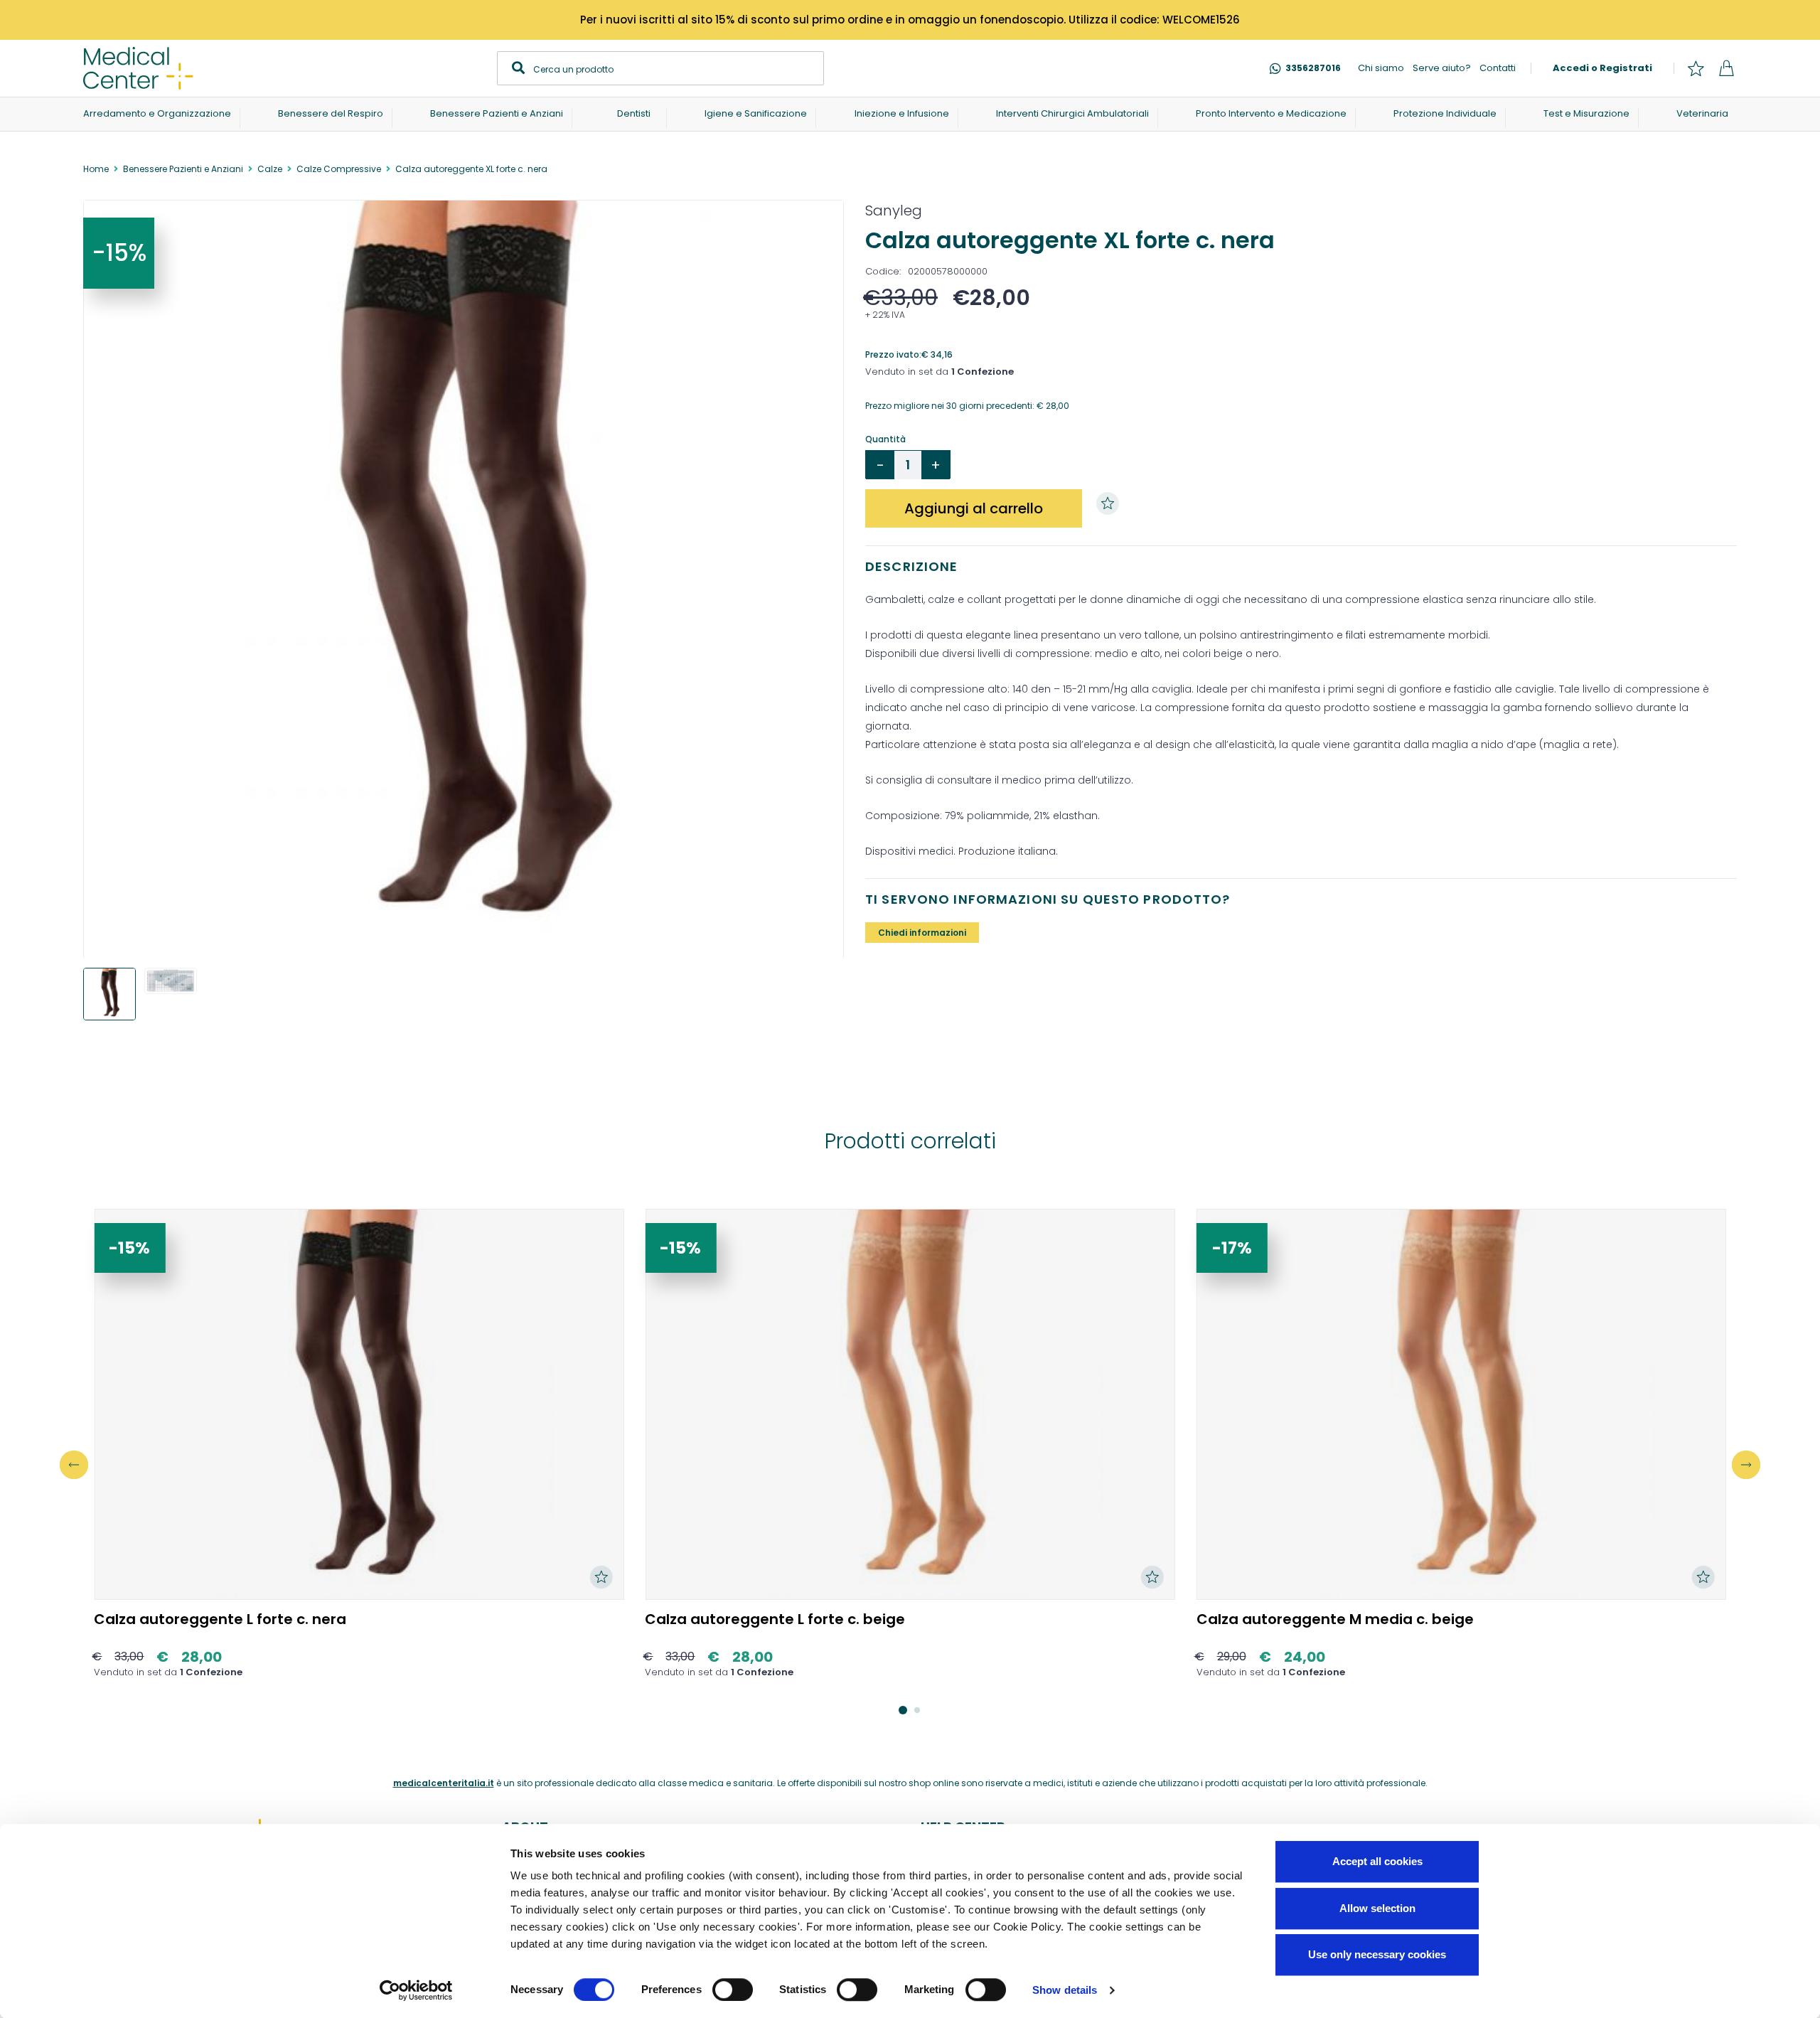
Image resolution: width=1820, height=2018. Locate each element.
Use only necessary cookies (1377, 1954)
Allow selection (1377, 1908)
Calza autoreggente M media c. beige (1335, 1619)
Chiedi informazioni (922, 933)
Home (96, 169)
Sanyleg (894, 210)
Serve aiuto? (1442, 68)
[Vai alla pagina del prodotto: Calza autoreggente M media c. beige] (1461, 1404)
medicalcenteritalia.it (444, 1783)
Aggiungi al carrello (974, 508)
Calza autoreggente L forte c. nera (220, 1619)
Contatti (1498, 68)
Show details (1065, 1990)
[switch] (733, 1990)
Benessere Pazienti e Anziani (183, 169)
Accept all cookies (1377, 1861)
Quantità (885, 439)
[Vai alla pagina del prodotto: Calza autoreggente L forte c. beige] (910, 1404)
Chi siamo (1381, 68)
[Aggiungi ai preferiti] (1111, 503)
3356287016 (1313, 68)
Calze (270, 169)
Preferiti (1696, 68)
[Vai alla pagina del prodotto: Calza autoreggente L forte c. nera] (359, 1404)
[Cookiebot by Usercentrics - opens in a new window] (416, 1990)
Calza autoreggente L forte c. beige (775, 1619)
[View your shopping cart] (1726, 68)
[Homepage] (138, 68)
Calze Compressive (339, 169)
